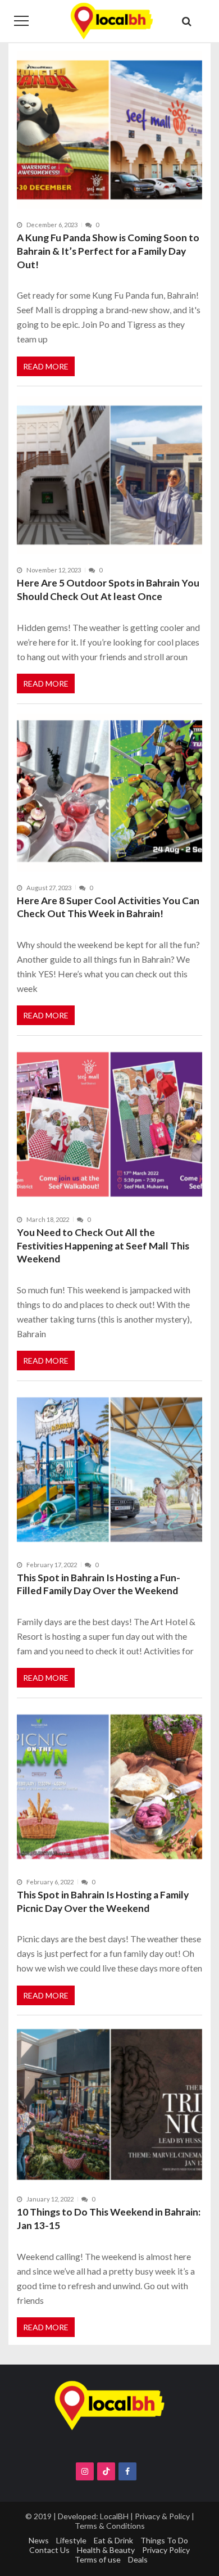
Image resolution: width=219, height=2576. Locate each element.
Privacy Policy (166, 2550)
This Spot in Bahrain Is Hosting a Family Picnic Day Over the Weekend (103, 1901)
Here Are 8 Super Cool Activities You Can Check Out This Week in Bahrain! (108, 907)
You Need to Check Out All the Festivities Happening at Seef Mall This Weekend (103, 1246)
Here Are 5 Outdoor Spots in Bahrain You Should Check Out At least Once (108, 590)
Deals (138, 2559)
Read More (46, 366)
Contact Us (49, 2550)
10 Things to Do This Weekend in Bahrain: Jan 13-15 (109, 2219)
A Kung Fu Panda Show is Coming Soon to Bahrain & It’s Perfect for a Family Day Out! (108, 251)
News (39, 2540)
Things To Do (164, 2540)
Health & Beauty (106, 2550)
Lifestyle (71, 2540)
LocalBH (114, 2516)
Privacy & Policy (162, 2516)
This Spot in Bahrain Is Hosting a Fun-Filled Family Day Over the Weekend (99, 1584)
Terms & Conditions (110, 2526)
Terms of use (98, 2559)
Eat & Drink (113, 2540)
